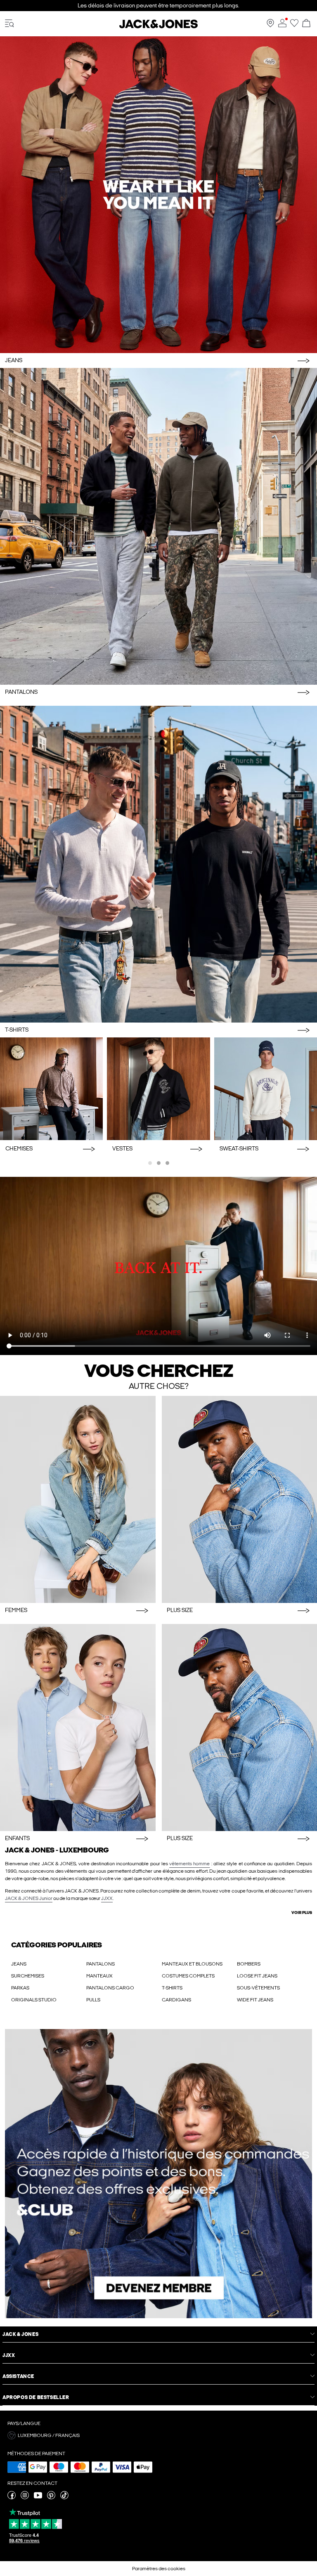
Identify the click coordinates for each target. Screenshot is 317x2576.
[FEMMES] (78, 1499)
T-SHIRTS (172, 1988)
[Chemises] (51, 1089)
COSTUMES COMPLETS (188, 1976)
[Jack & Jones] (158, 27)
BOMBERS (249, 1964)
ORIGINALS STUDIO (34, 2000)
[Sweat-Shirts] (266, 1089)
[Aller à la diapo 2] (159, 1163)
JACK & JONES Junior (29, 1898)
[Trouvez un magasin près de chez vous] (270, 26)
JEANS (19, 1964)
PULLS (93, 2000)
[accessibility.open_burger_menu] (9, 24)
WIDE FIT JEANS (255, 2000)
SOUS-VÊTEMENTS (258, 1988)
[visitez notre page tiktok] (64, 2498)
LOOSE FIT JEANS (257, 1976)
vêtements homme (189, 1864)
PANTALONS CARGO (110, 1988)
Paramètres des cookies (159, 2569)
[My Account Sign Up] (158, 2174)
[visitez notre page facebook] (12, 2498)
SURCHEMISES (28, 1976)
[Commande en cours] (306, 24)
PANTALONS (101, 1964)
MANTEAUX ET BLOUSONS (192, 1964)
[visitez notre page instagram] (25, 2498)
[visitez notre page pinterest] (51, 2498)
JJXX (107, 1898)
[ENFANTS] (78, 1728)
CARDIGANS (176, 2000)
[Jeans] (158, 195)
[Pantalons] (158, 526)
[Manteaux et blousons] (158, 1089)
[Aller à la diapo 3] (167, 1163)
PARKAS (20, 1988)
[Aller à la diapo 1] (150, 1163)
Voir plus (302, 1913)
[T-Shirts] (158, 864)
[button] (158, 2435)
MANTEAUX (99, 1976)
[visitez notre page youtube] (38, 2498)
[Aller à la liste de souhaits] (294, 26)
